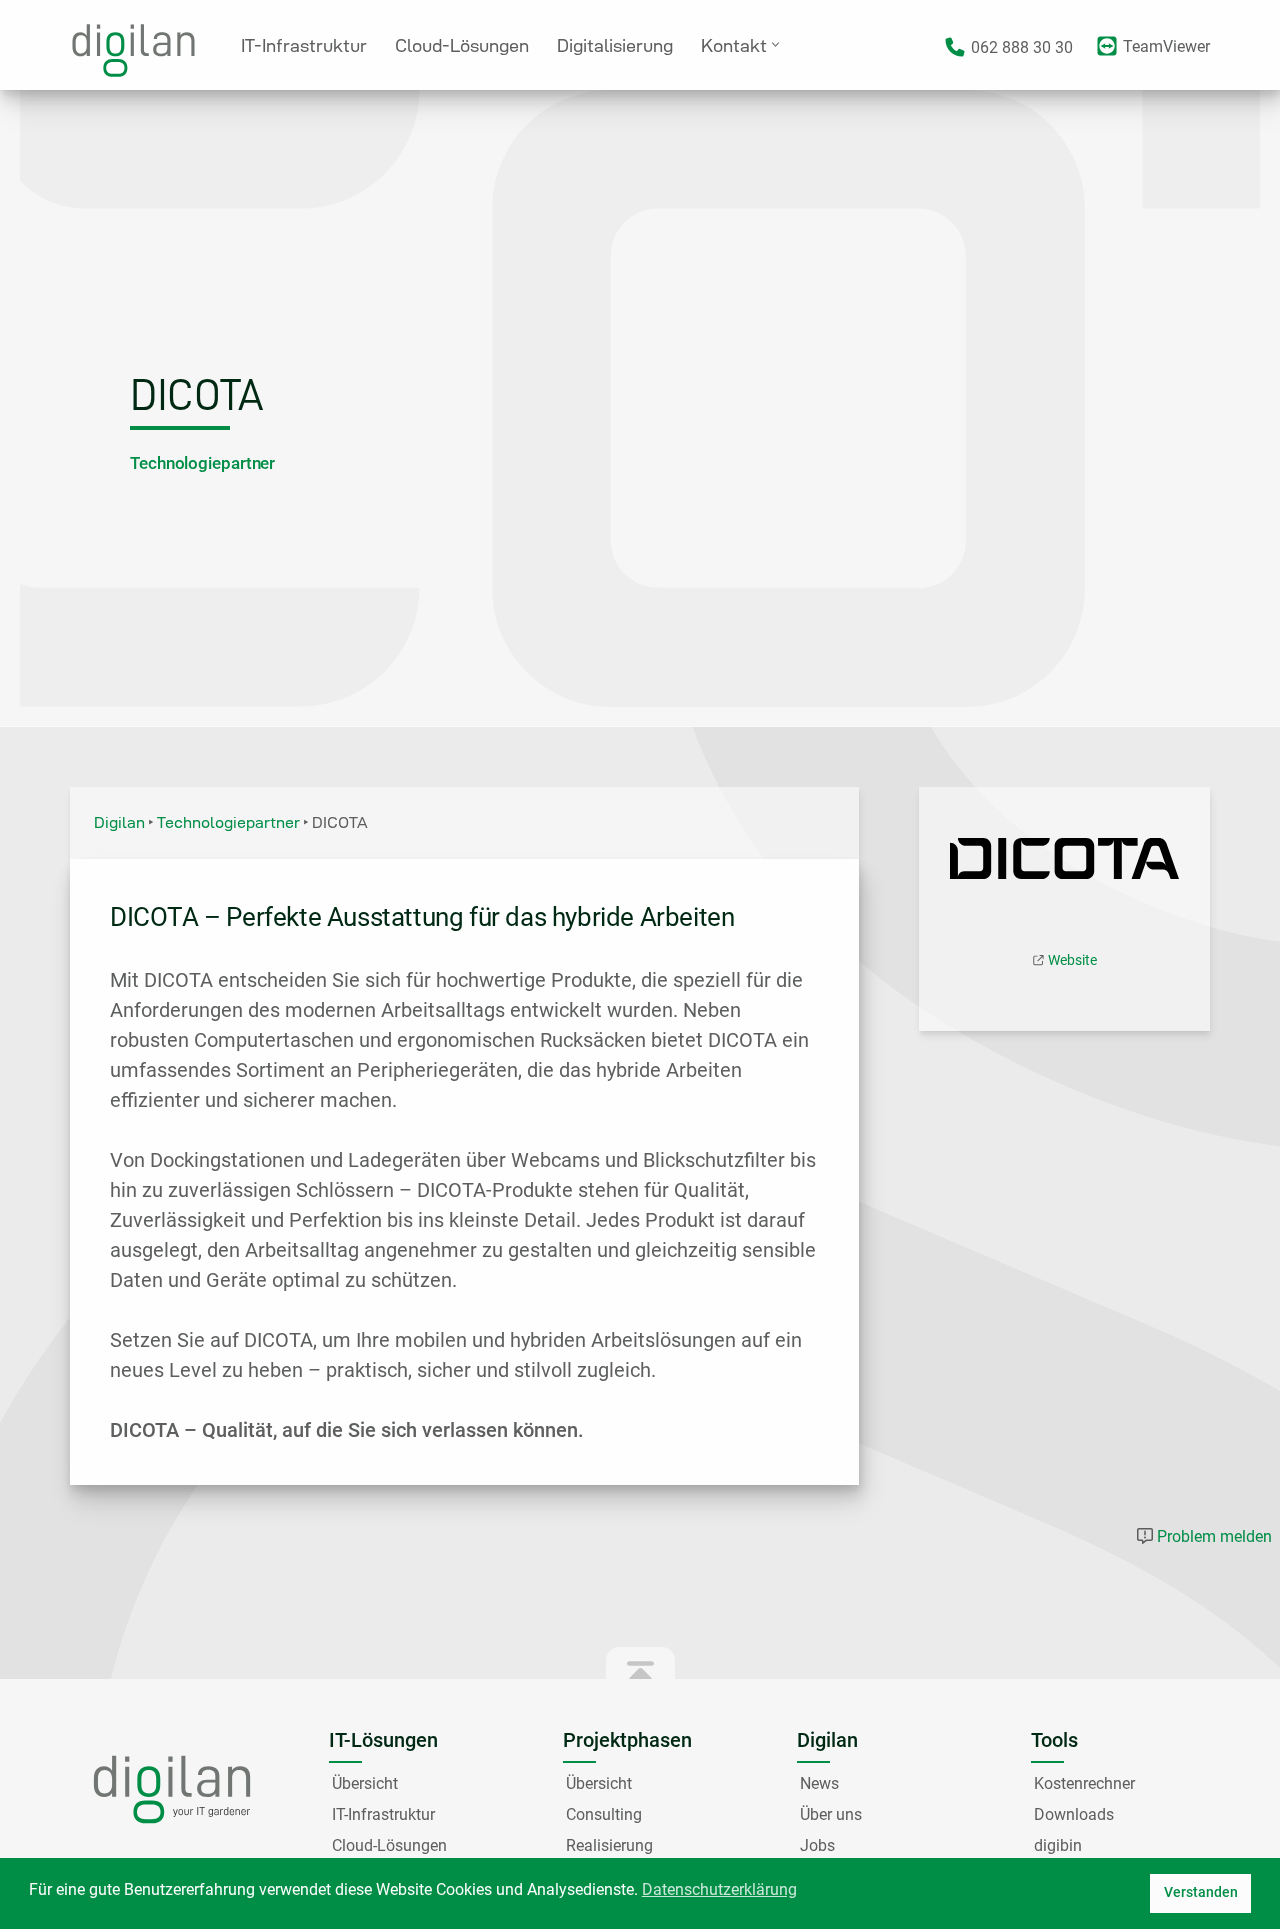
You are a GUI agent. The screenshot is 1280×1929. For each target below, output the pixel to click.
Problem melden (1214, 1536)
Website (1072, 960)
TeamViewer (1166, 46)
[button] (775, 44)
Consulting (604, 1814)
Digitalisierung (615, 45)
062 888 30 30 (1022, 47)
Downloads (1074, 1814)
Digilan (119, 822)
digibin (1058, 1845)
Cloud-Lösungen (462, 45)
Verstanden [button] (1201, 1892)
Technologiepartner (202, 463)
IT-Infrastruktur (304, 45)
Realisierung (609, 1845)
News (819, 1783)
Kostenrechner (1084, 1783)
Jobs (817, 1845)
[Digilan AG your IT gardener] (138, 50)
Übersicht (365, 1783)
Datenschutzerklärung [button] (719, 1889)
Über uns (831, 1814)
